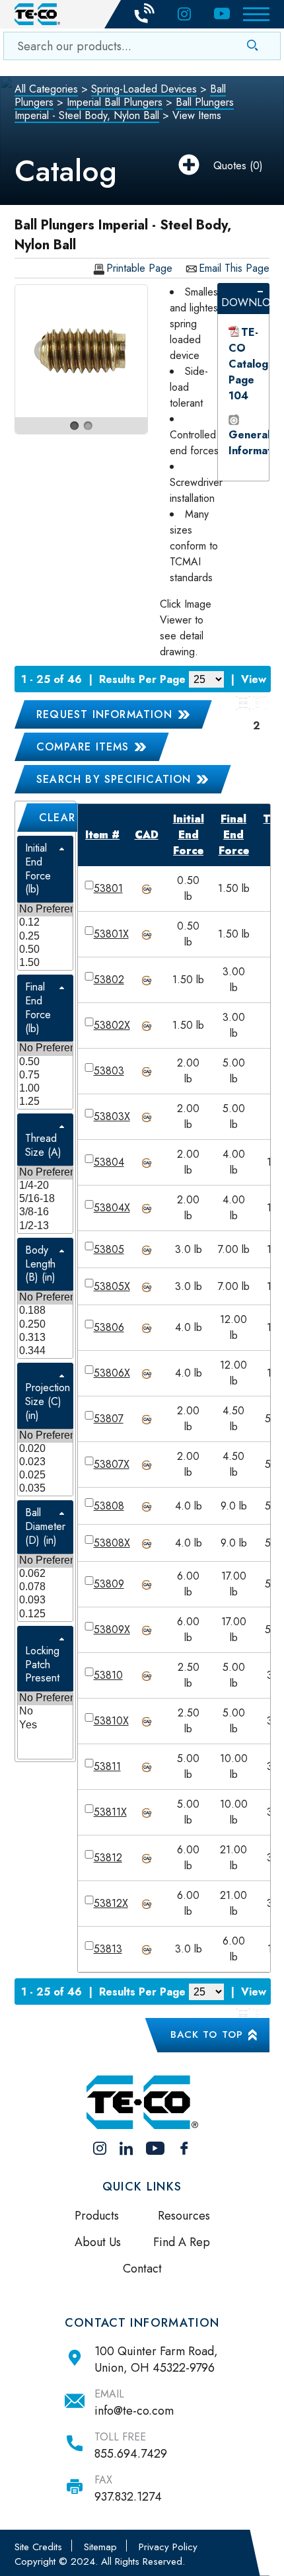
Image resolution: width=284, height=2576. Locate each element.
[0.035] (45, 1489)
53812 (108, 1858)
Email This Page (234, 269)
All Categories (46, 89)
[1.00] (45, 1089)
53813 (108, 1949)
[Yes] (45, 1726)
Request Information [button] (104, 714)
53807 (109, 1419)
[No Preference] (45, 910)
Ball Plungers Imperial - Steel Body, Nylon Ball (124, 109)
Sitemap (100, 2547)
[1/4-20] (45, 1186)
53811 (107, 1766)
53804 (109, 1162)
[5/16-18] (45, 1199)
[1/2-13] (45, 1227)
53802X (112, 1025)
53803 (109, 1071)
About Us (98, 2242)
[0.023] (45, 1463)
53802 (109, 980)
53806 (109, 1327)
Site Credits (38, 2547)
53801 (108, 888)
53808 (109, 1506)
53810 (108, 1675)
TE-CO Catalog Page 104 (248, 364)
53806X (112, 1373)
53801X (111, 934)
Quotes (230, 166)
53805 (109, 1249)
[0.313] (45, 1338)
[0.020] (45, 1449)
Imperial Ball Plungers (115, 102)
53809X (112, 1630)
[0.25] (45, 937)
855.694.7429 (131, 2454)
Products (97, 2216)
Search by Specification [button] (114, 779)
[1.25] (45, 1102)
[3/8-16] (45, 1213)
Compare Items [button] (83, 747)
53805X (112, 1286)
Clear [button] (57, 818)
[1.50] (45, 963)
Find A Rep (182, 2242)
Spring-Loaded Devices (144, 89)
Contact (142, 2269)
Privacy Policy (168, 2547)
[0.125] (45, 1615)
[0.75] (45, 1076)
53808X (112, 1543)
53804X (112, 1208)
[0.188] (45, 1311)
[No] (45, 1712)
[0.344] (45, 1351)
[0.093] (45, 1601)
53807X (112, 1464)
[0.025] (45, 1476)
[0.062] (45, 1574)
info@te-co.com (134, 2411)
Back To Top (207, 2034)
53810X (111, 1721)
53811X (110, 1812)
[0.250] (45, 1325)
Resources (184, 2216)
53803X (112, 1116)
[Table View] (260, 703)
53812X (111, 1903)
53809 (109, 1584)
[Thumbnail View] (243, 703)
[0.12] (45, 923)
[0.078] (45, 1588)
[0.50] (45, 950)
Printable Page (139, 269)
